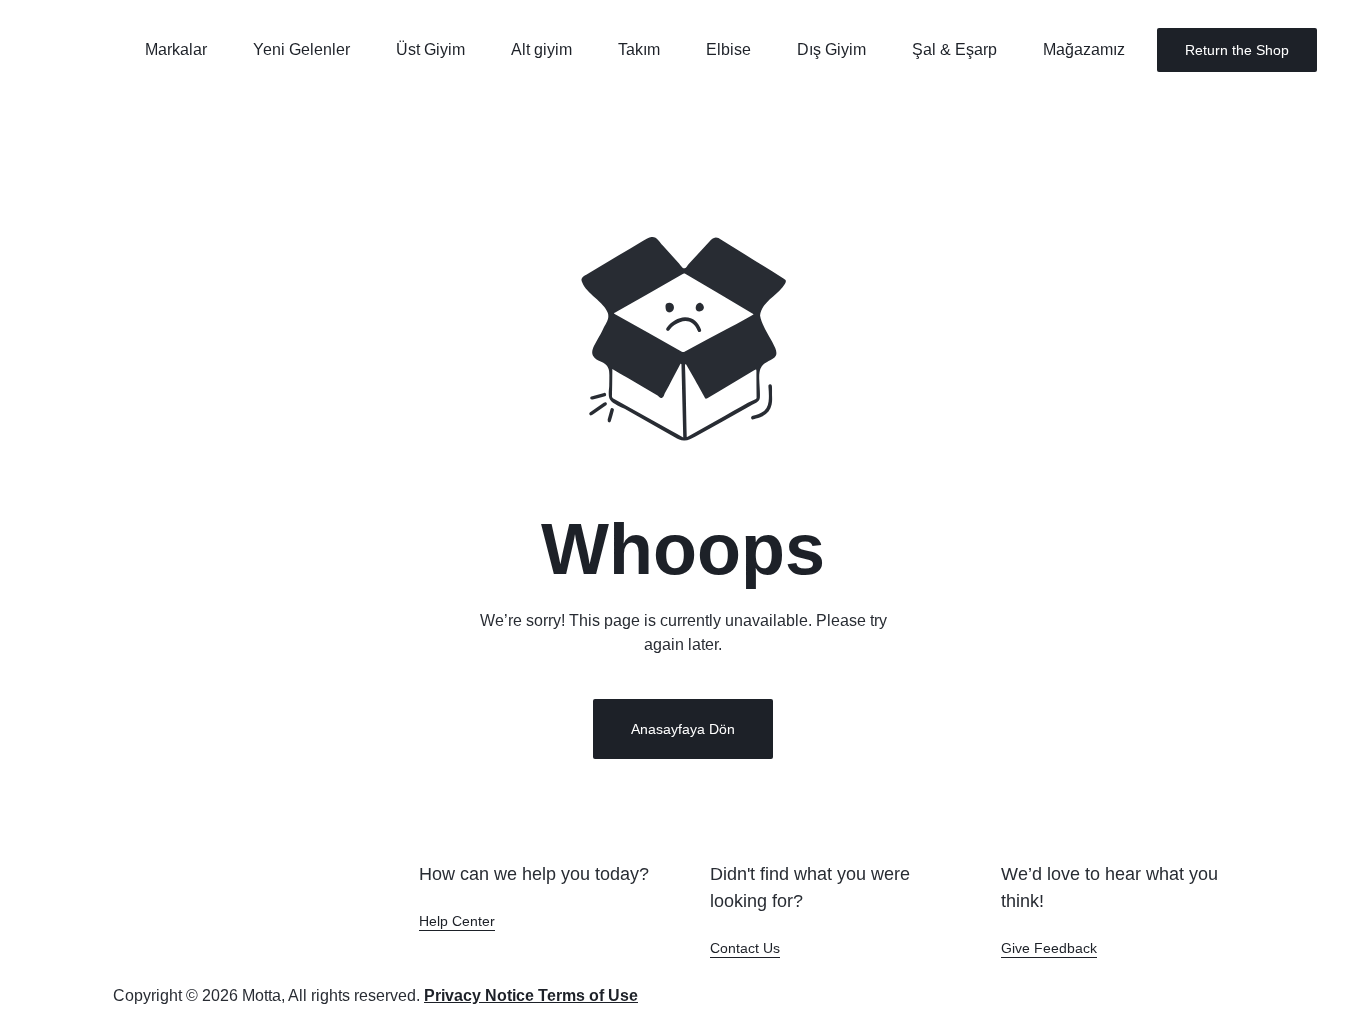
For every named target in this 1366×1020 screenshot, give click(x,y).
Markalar (176, 49)
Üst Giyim (430, 49)
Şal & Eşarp (954, 49)
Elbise (728, 49)
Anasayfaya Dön (683, 729)
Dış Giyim (831, 49)
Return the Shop (1237, 50)
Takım (639, 49)
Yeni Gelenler (301, 49)
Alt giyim (541, 49)
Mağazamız (1084, 49)
